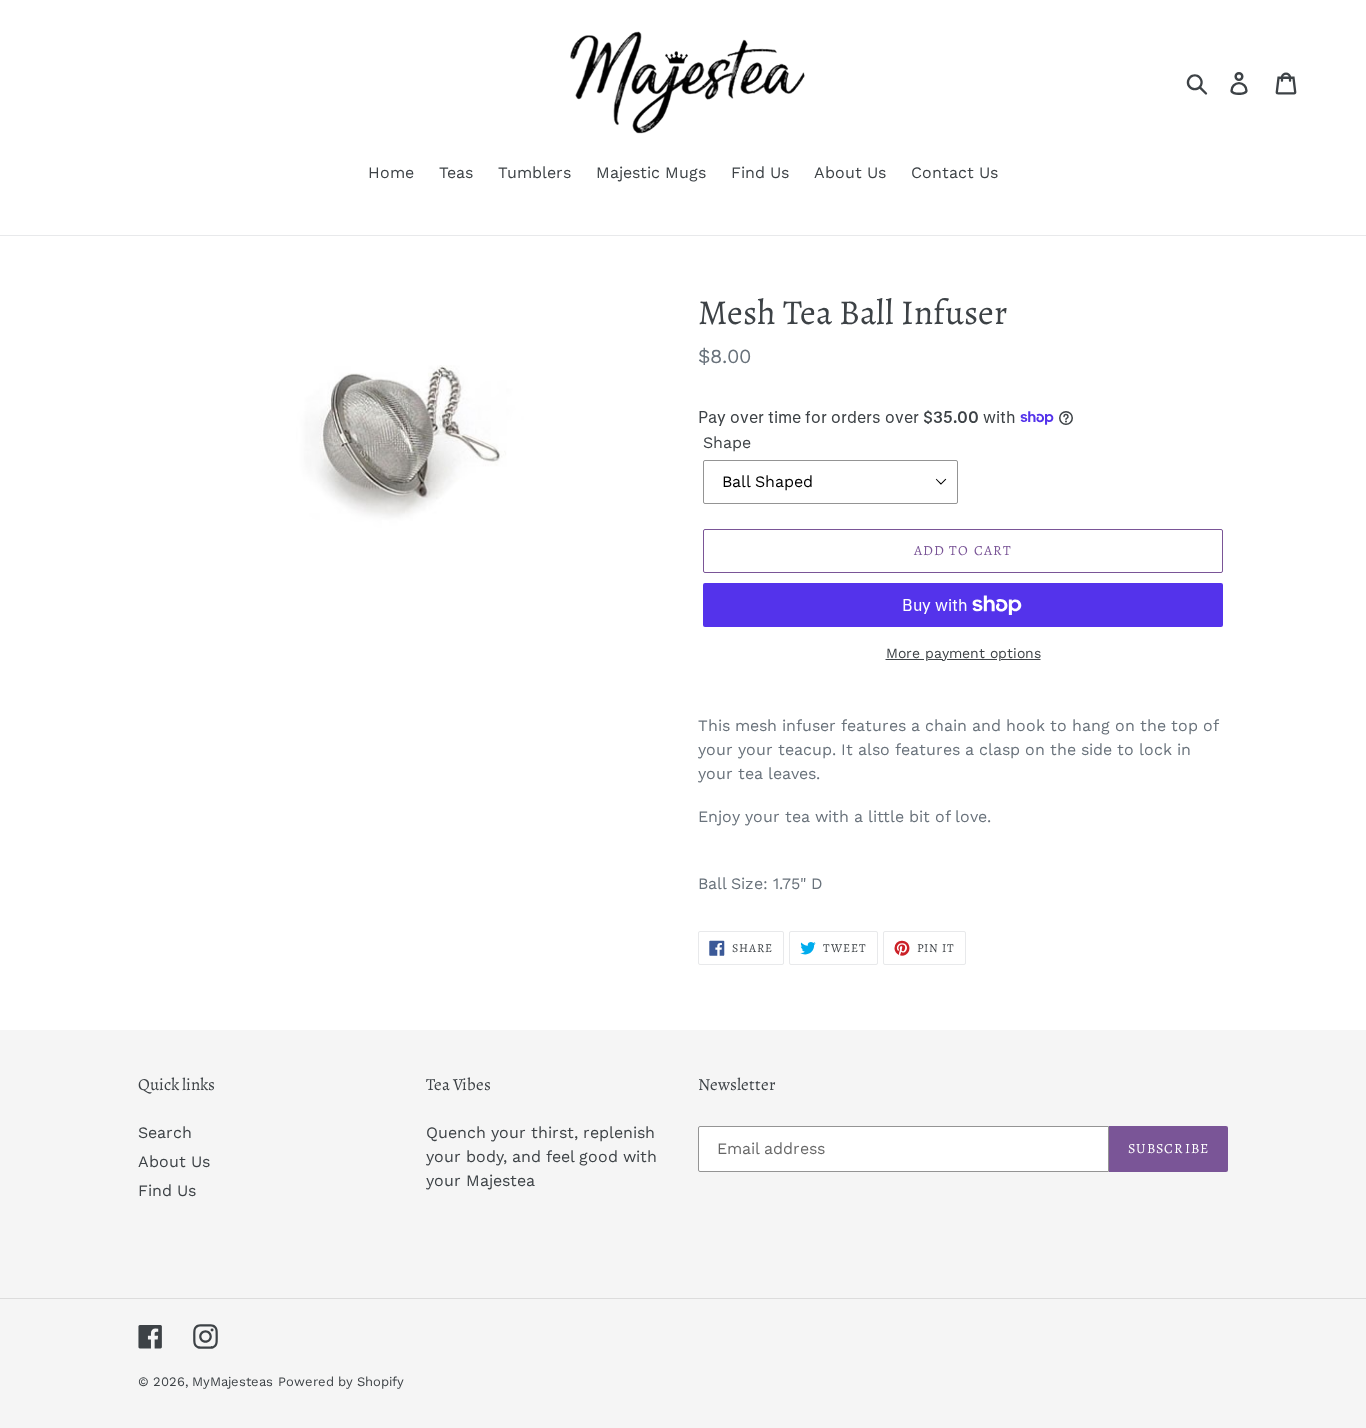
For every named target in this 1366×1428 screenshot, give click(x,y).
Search (165, 1132)
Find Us (167, 1190)
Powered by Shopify (341, 1381)
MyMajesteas (232, 1381)
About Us (174, 1161)
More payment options (963, 653)
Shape (727, 442)
